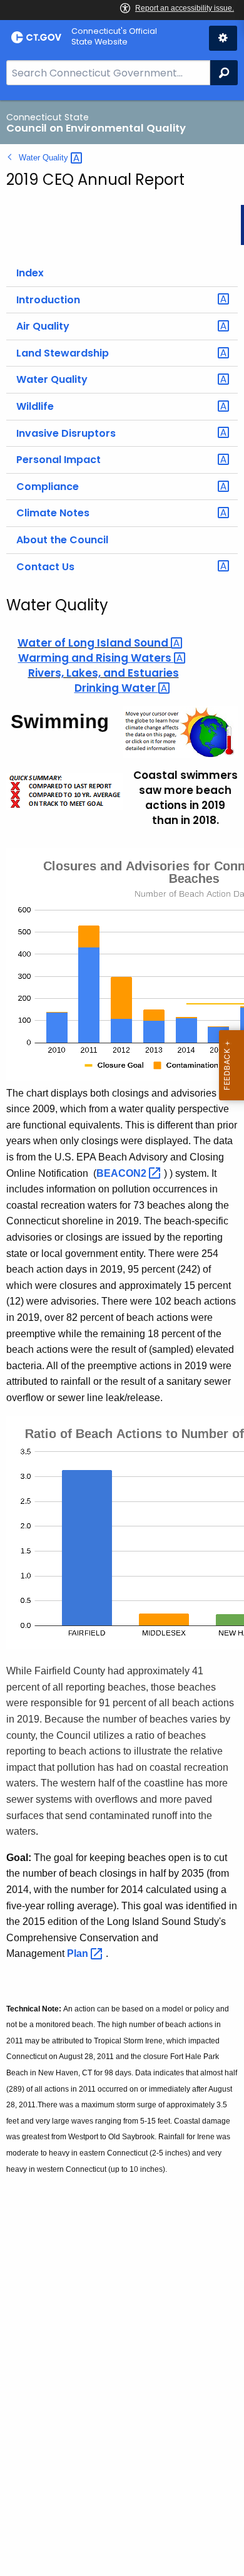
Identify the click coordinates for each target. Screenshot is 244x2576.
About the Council (62, 540)
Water (45, 158)
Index (30, 273)
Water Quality (52, 379)
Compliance (48, 487)
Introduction (48, 300)
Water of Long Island (94, 643)
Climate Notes (53, 513)
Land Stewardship (63, 353)
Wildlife (35, 406)
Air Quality (43, 326)
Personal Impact (58, 460)
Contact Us (45, 567)
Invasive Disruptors (66, 433)
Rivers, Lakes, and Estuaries (104, 673)
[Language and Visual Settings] (223, 38)
